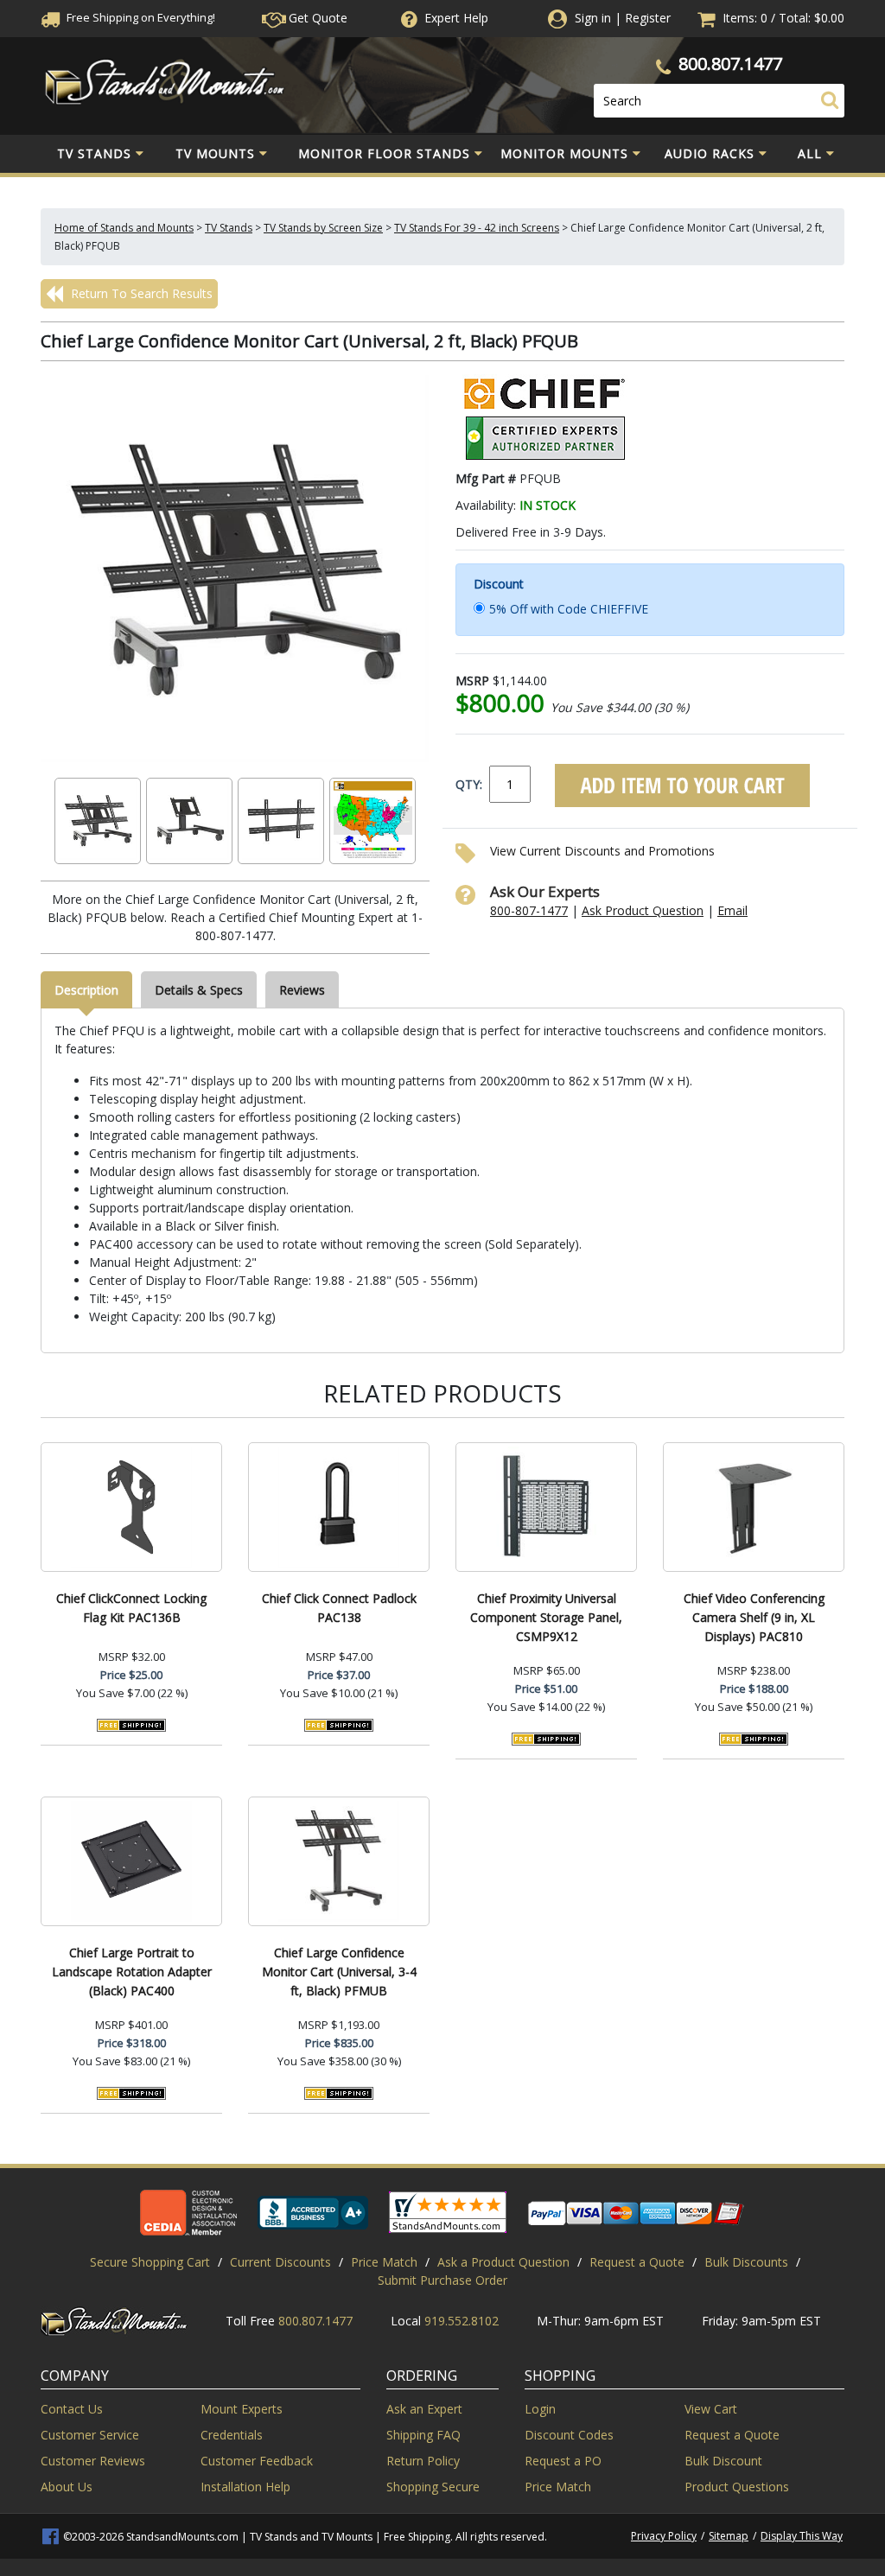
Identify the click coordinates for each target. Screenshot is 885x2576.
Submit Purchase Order (442, 2280)
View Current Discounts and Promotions (602, 851)
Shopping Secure (433, 2487)
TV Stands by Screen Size (323, 228)
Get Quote (316, 18)
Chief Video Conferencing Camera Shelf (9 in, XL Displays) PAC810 (754, 1617)
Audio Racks (710, 153)
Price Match (384, 2262)
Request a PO (563, 2461)
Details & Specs (199, 990)
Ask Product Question (643, 910)
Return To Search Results (140, 293)
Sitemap (729, 2536)
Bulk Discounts (746, 2262)
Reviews (302, 990)
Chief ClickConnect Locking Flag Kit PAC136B (131, 1608)
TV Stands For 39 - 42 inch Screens (477, 228)
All (810, 153)
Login (540, 2409)
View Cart (711, 2409)
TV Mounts (215, 153)
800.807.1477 (730, 64)
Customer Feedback (257, 2461)
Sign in (593, 18)
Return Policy (423, 2461)
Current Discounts (280, 2262)
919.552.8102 (462, 2321)
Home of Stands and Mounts (124, 228)
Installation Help (245, 2487)
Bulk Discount (723, 2461)
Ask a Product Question (503, 2262)
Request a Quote (637, 2262)
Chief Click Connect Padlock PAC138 (339, 1608)
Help (456, 18)
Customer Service (90, 2435)
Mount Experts (242, 2409)
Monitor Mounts (564, 153)
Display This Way (802, 2536)
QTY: (469, 784)
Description (86, 990)
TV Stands (94, 153)
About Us (67, 2487)
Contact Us (72, 2409)
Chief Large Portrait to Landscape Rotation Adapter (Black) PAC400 (132, 1972)
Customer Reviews (93, 2461)
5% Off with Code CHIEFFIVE (569, 609)
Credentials (232, 2435)
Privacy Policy (664, 2536)
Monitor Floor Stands (384, 153)
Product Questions (737, 2487)
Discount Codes (569, 2435)
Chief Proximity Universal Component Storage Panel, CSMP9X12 (546, 1617)
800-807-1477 (529, 910)
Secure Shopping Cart (150, 2262)
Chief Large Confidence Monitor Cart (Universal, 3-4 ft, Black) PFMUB (339, 1972)
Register (648, 18)
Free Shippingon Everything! (140, 17)
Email (732, 910)
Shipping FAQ (423, 2435)
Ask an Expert (424, 2409)
